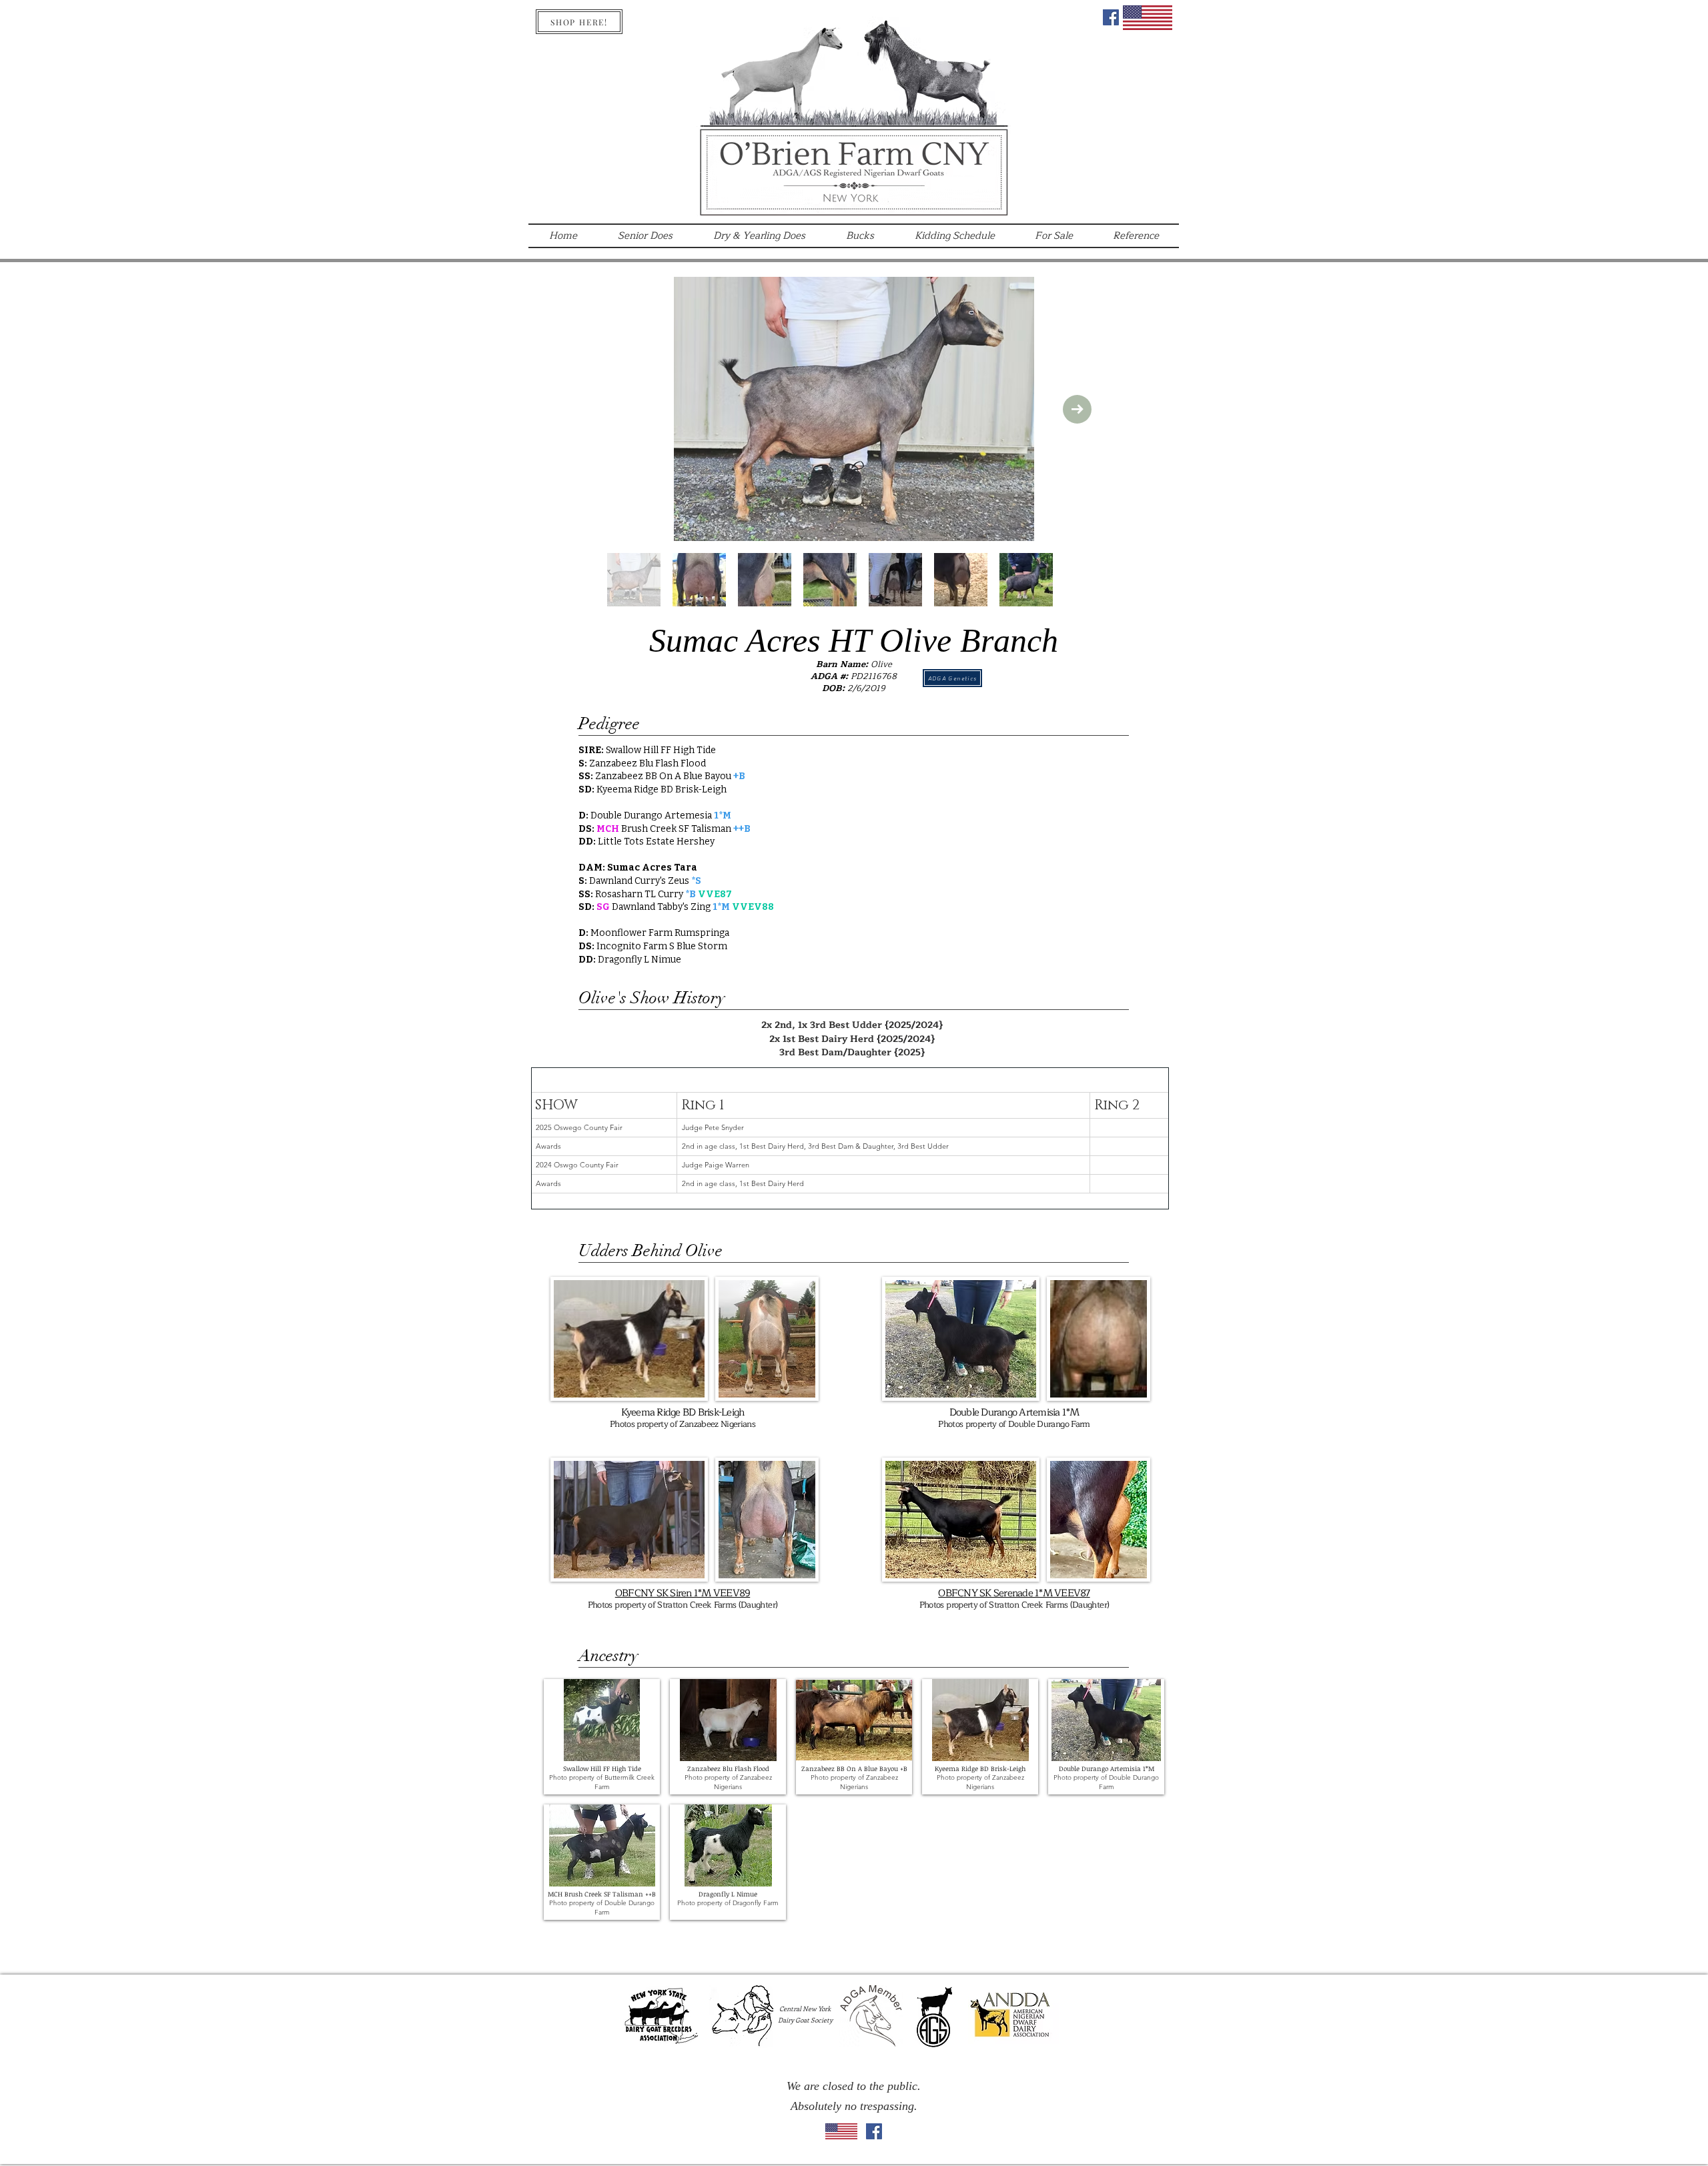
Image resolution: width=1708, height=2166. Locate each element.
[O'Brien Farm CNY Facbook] (1111, 17)
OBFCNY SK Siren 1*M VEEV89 (683, 1593)
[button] (602, 1737)
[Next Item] (1077, 409)
